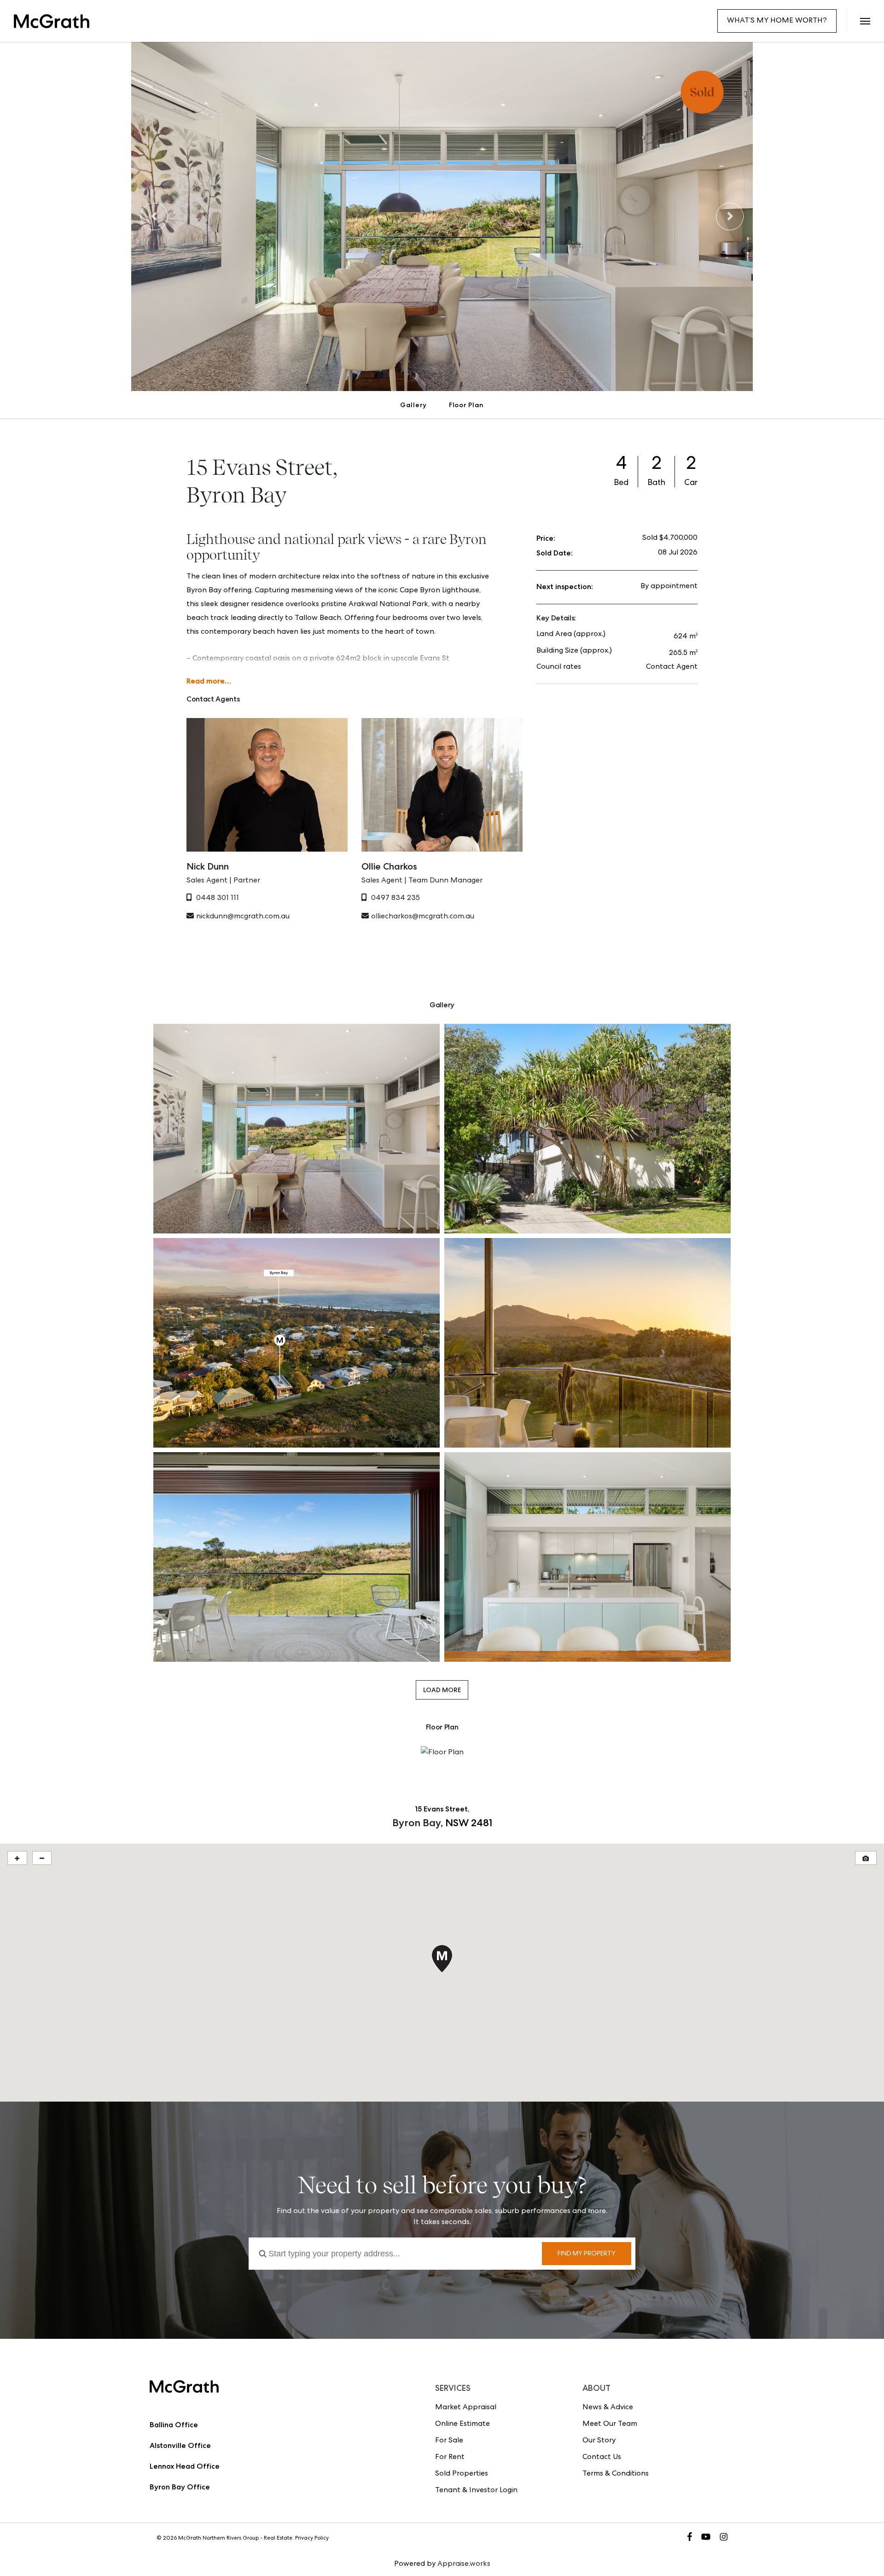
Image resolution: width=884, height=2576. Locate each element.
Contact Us (602, 2458)
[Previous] (154, 216)
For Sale (449, 2441)
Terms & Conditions (616, 2474)
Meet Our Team (610, 2424)
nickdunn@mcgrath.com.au (243, 917)
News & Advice (608, 2408)
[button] (865, 21)
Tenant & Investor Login (476, 2491)
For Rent (450, 2458)
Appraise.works (464, 2564)
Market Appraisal (466, 2408)
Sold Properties (462, 2474)
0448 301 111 (218, 899)
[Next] (730, 216)
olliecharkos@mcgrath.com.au (423, 917)
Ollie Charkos (389, 866)
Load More (442, 1690)
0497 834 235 (395, 899)
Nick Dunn (208, 866)
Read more (206, 681)
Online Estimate (462, 2424)
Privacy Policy (312, 2539)
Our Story (599, 2441)
